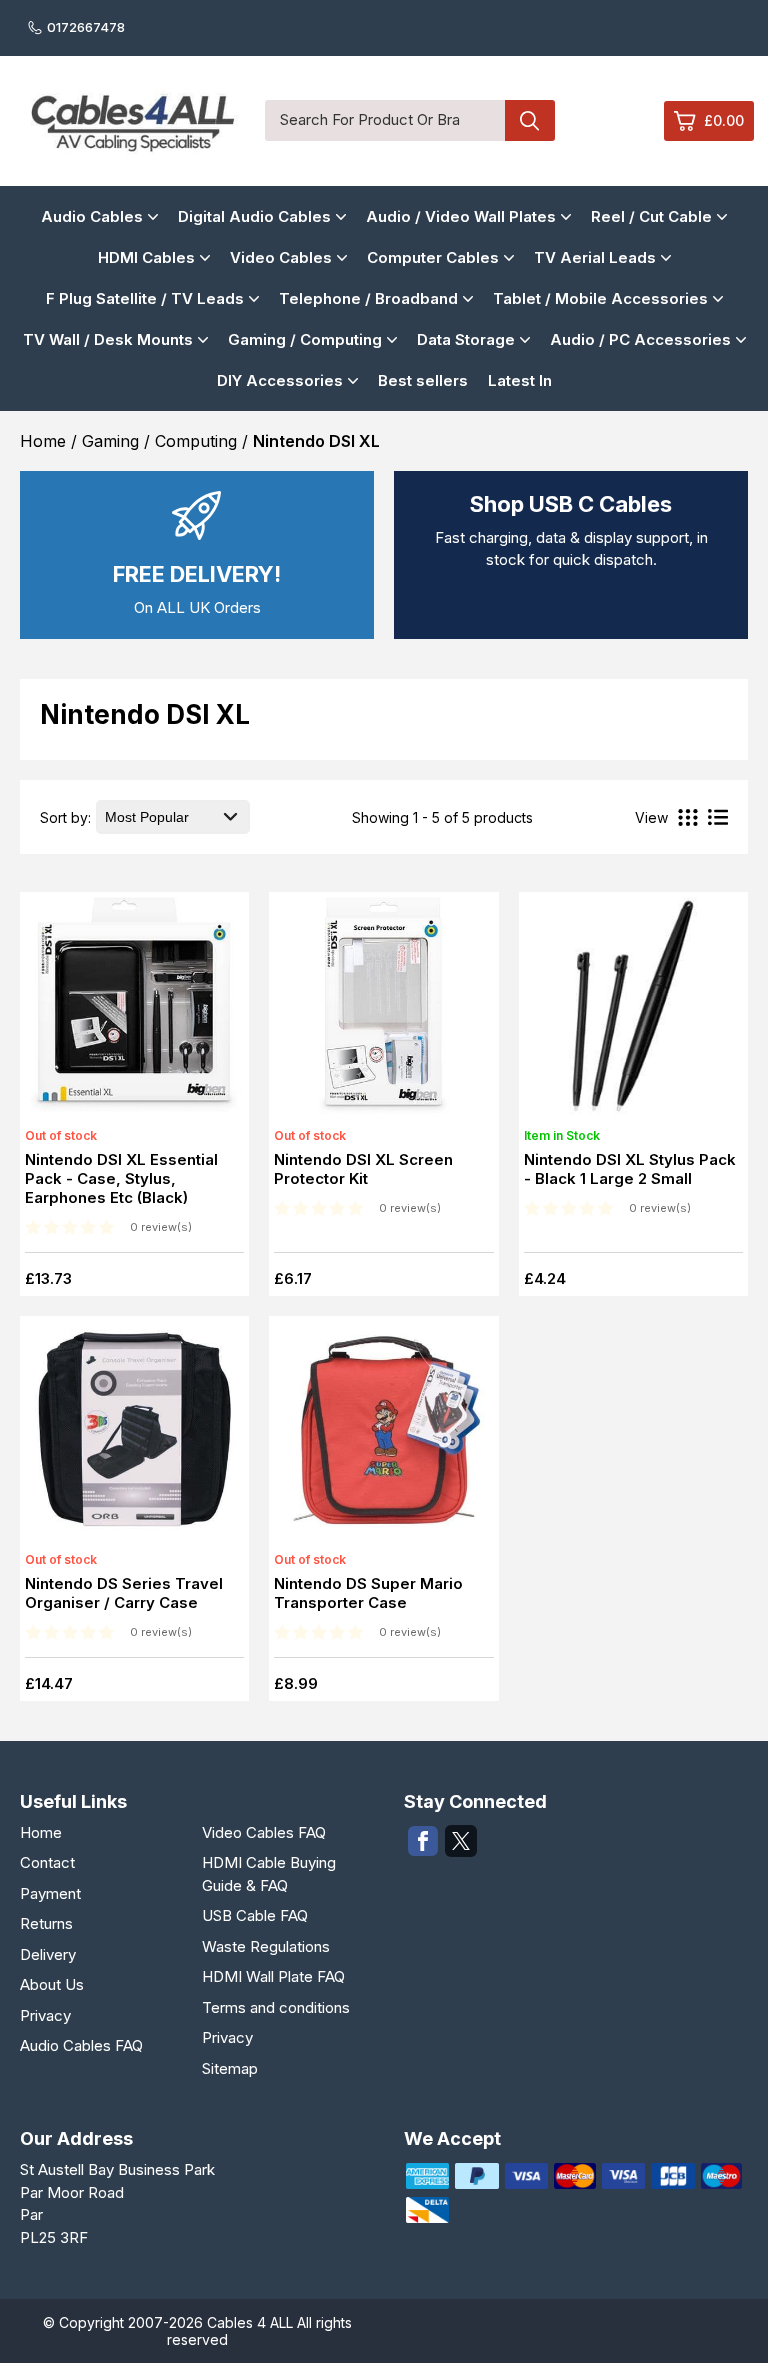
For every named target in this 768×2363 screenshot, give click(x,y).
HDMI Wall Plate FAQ (273, 1976)
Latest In (520, 380)
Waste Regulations (266, 1946)
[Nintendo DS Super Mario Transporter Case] (383, 1436)
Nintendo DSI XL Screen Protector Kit (363, 1169)
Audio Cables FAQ (81, 2045)
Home (41, 1832)
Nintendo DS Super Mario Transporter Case (368, 1593)
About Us (52, 1984)
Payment (50, 1893)
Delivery (48, 1954)
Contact (47, 1862)
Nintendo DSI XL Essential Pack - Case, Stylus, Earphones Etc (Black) (121, 1178)
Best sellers (423, 380)
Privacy (45, 2015)
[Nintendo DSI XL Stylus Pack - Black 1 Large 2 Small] (633, 1012)
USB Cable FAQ (255, 1915)
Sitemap (230, 2068)
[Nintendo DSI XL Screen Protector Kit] (383, 1012)
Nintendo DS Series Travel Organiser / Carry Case (124, 1593)
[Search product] (530, 120)
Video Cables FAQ (264, 1832)
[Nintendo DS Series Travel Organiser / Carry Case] (134, 1436)
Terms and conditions (276, 2007)
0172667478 (86, 27)
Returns (46, 1923)
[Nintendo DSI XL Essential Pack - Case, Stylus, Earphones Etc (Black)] (134, 1012)
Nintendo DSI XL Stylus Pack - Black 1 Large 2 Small (630, 1169)
